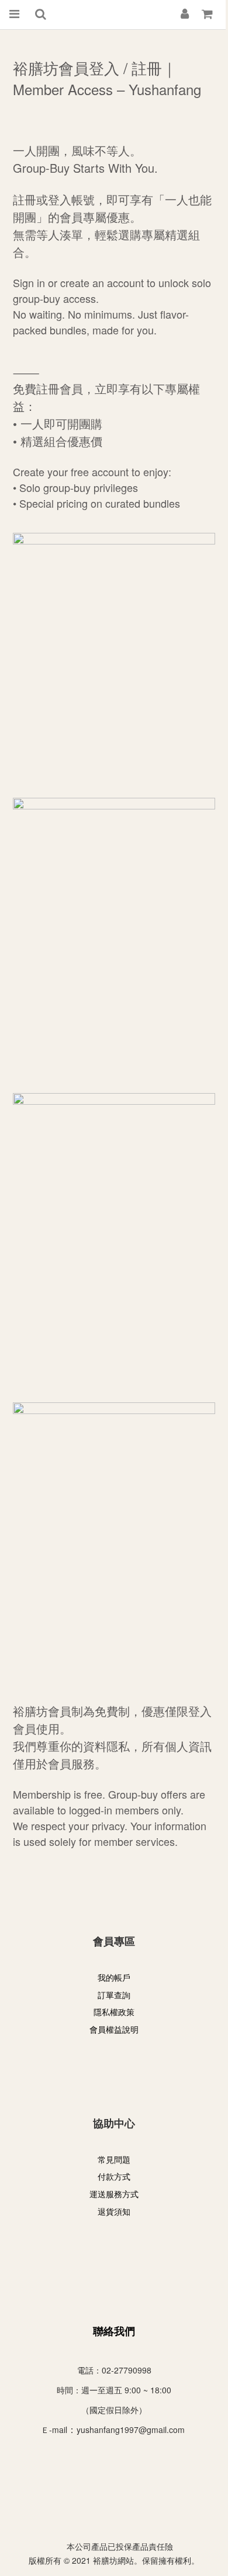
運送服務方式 (114, 2194)
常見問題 (114, 2159)
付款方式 (114, 2176)
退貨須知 (114, 2211)
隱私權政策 (114, 2012)
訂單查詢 (114, 1995)
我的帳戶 (114, 1977)
